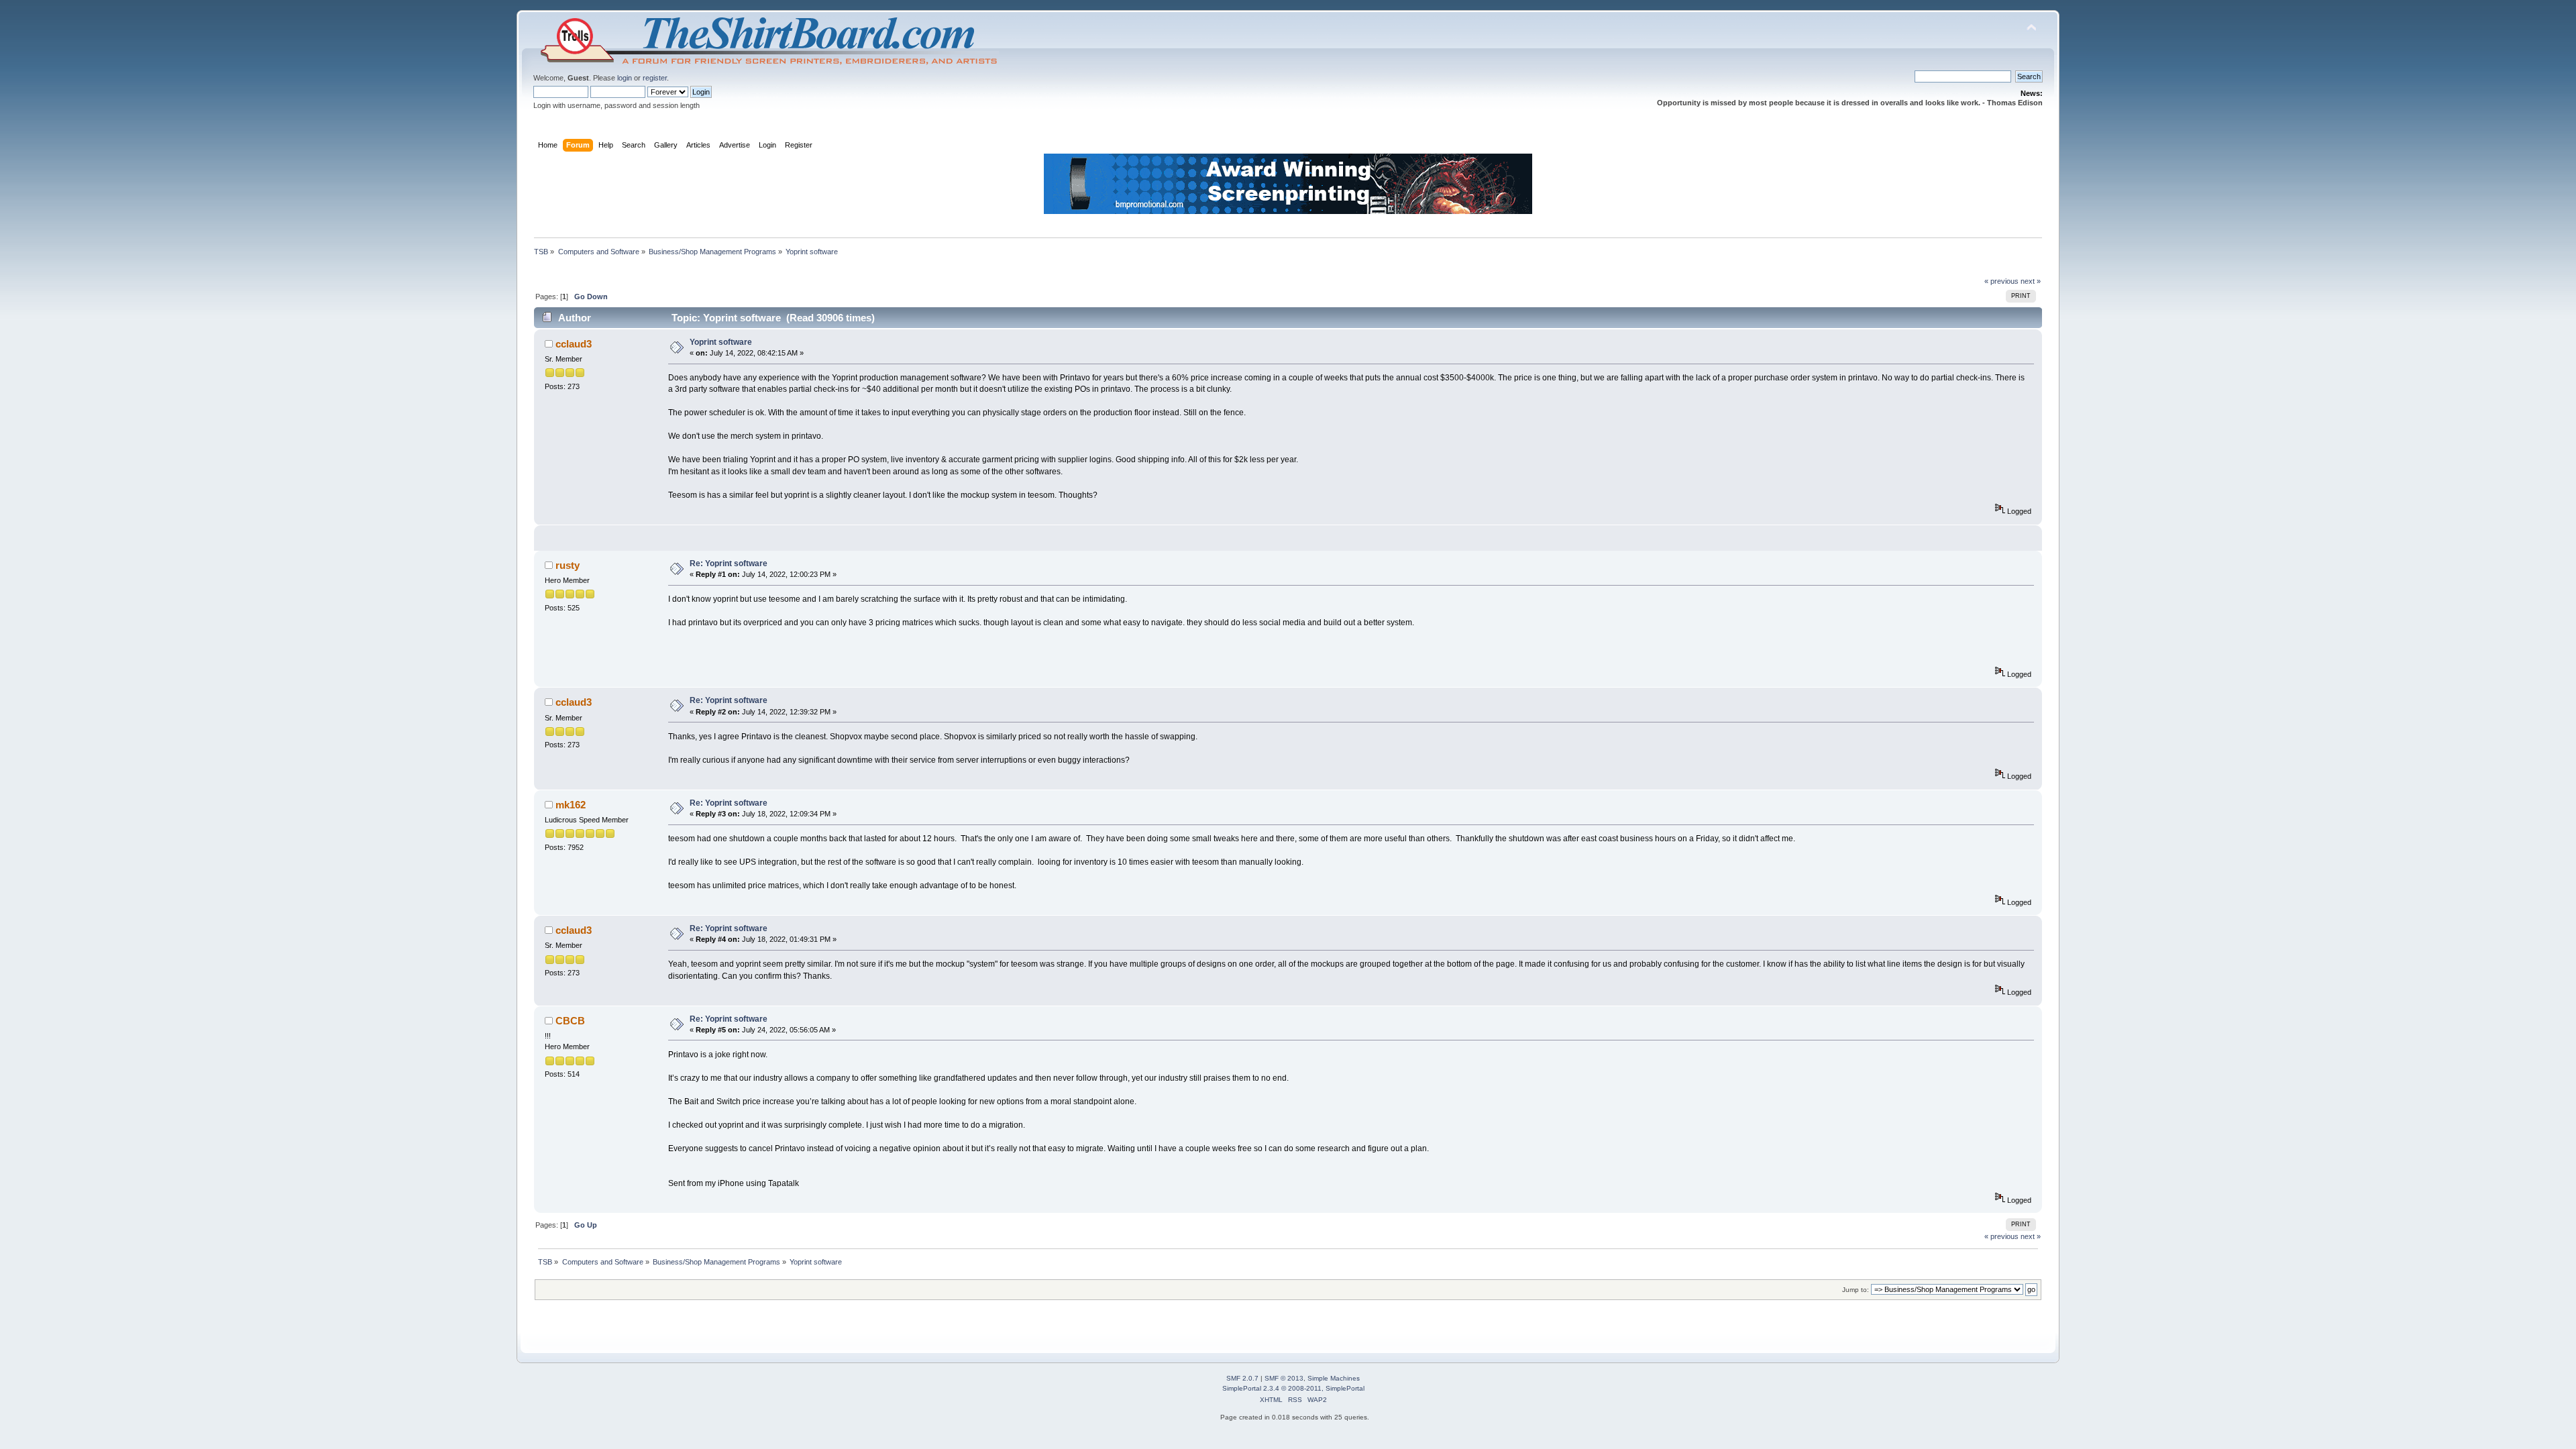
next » (2031, 281)
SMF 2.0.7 (1242, 1378)
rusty (568, 565)
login (625, 78)
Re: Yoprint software (729, 563)
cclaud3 (574, 344)
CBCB (570, 1021)
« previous (2001, 281)
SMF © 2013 (1284, 1378)
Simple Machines (1334, 1378)
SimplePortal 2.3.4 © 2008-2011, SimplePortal (1293, 1388)
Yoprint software (721, 342)
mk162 (571, 805)
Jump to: (1856, 1290)
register (655, 78)
